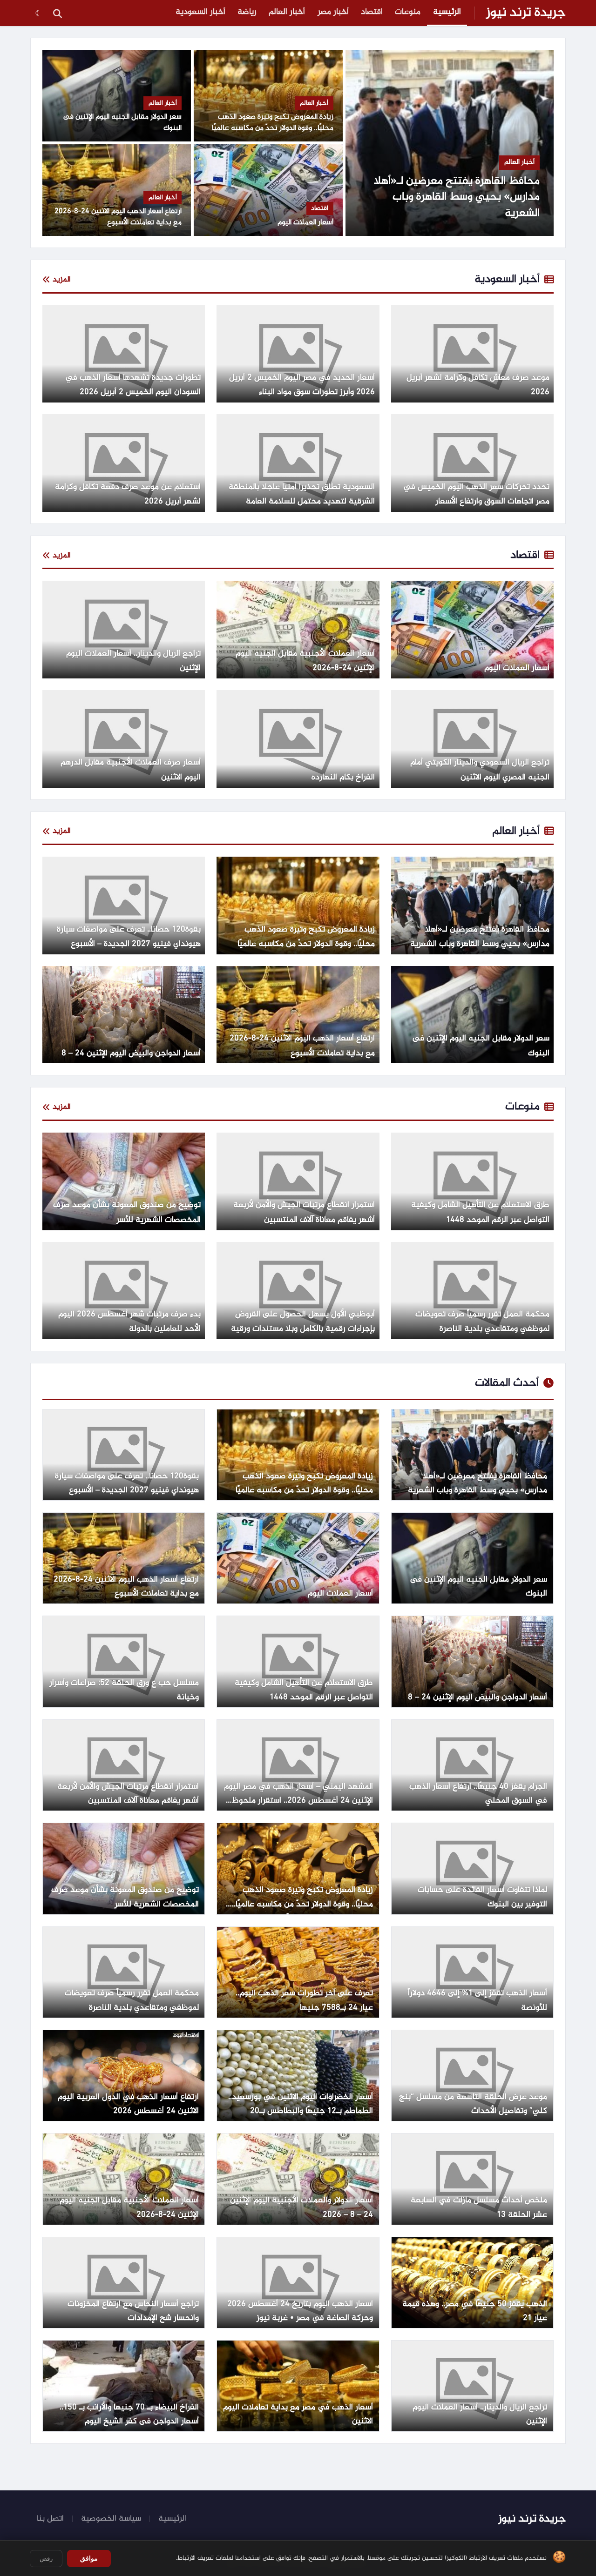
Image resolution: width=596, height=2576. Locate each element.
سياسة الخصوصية (111, 2519)
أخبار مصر (333, 12)
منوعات (408, 12)
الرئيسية (447, 12)
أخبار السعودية (200, 12)
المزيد (62, 280)
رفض (46, 2559)
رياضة (247, 12)
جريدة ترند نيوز (526, 13)
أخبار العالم (287, 12)
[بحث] (57, 13)
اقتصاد (372, 12)
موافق (89, 2558)
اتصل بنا (50, 2519)
